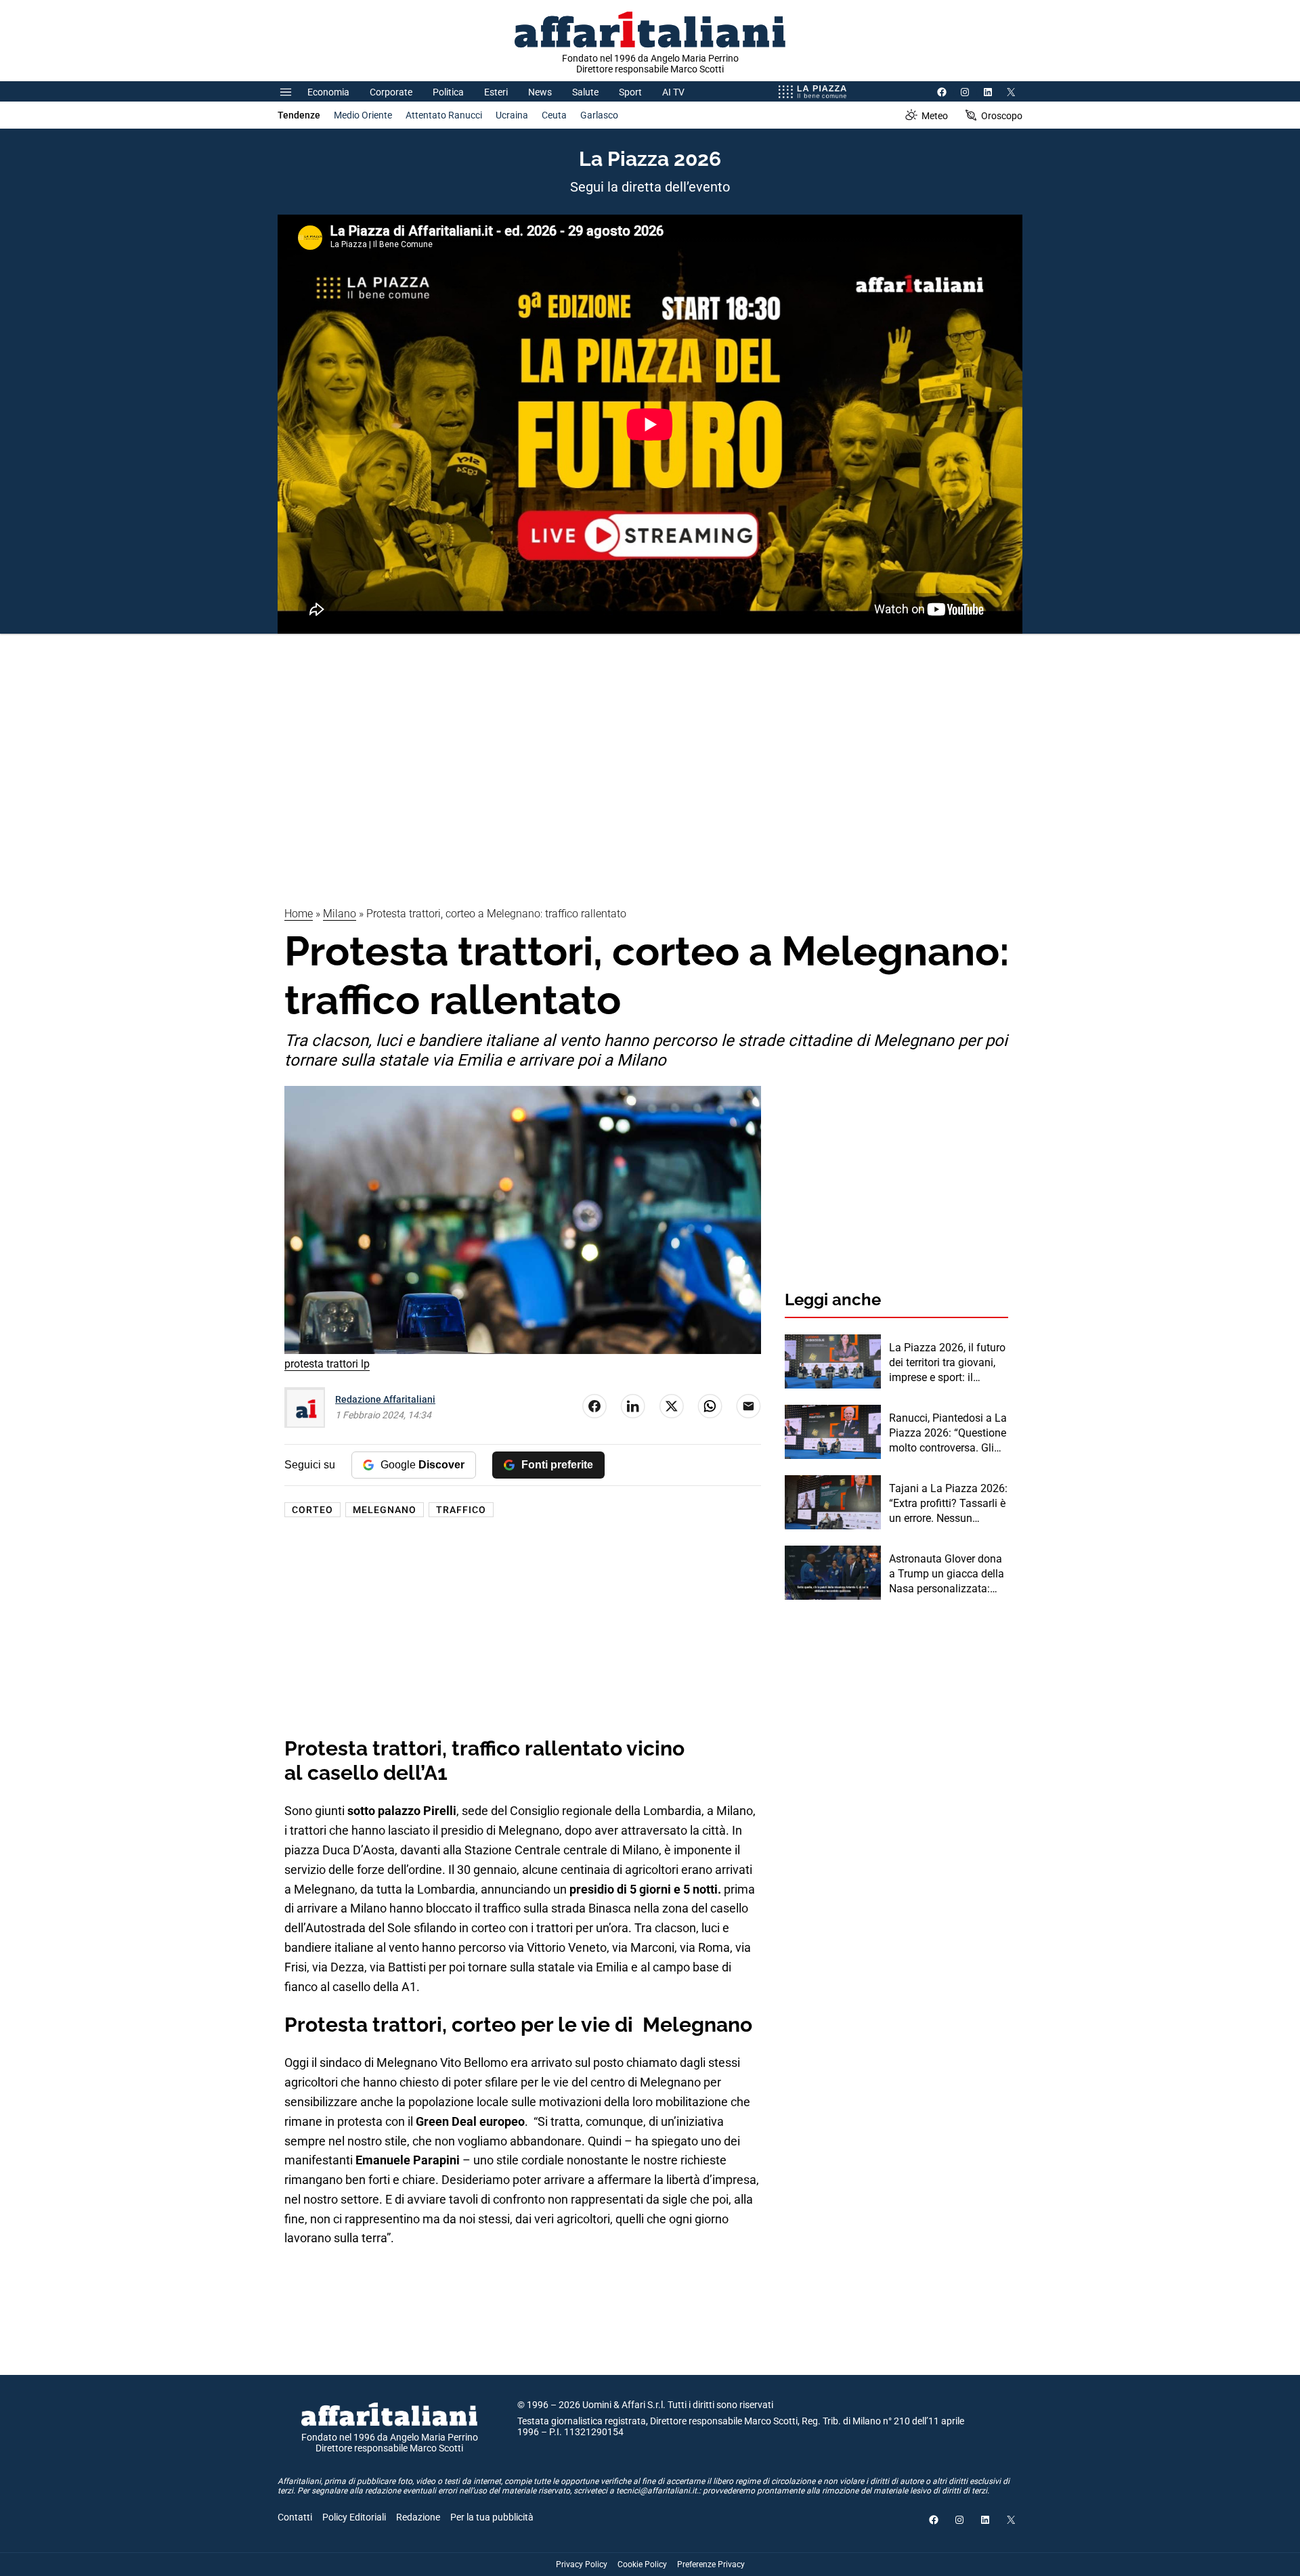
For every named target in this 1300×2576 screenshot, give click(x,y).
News (540, 92)
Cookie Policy (642, 2564)
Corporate (391, 92)
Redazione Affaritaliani (385, 1399)
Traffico (461, 1510)
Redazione (418, 2517)
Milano (340, 914)
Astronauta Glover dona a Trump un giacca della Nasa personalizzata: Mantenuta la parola (947, 1575)
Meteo (935, 116)
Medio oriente (363, 115)
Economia (328, 92)
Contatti (295, 2517)
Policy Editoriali (354, 2517)
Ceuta (554, 115)
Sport (630, 92)
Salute (585, 92)
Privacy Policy (582, 2564)
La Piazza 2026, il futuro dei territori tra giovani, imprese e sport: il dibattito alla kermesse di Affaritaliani (947, 1363)
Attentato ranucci (444, 115)
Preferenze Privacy (711, 2564)
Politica (448, 92)
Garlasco (599, 115)
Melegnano (385, 1510)
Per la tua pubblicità (492, 2517)
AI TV (673, 92)
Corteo (312, 1510)
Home (299, 914)
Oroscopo (1002, 116)
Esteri (496, 92)
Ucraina (512, 115)
